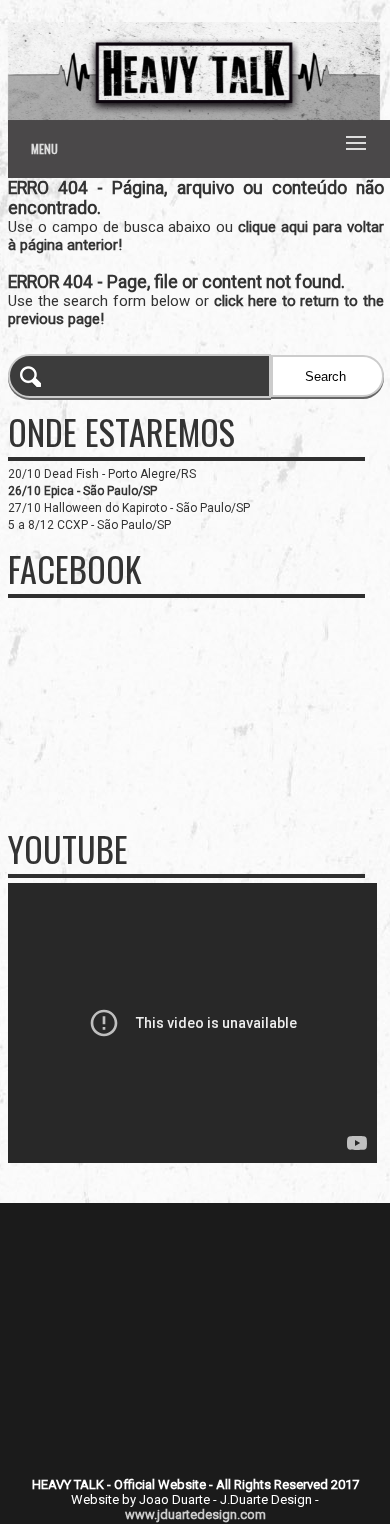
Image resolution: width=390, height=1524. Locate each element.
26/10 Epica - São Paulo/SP (82, 491)
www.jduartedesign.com (195, 1514)
